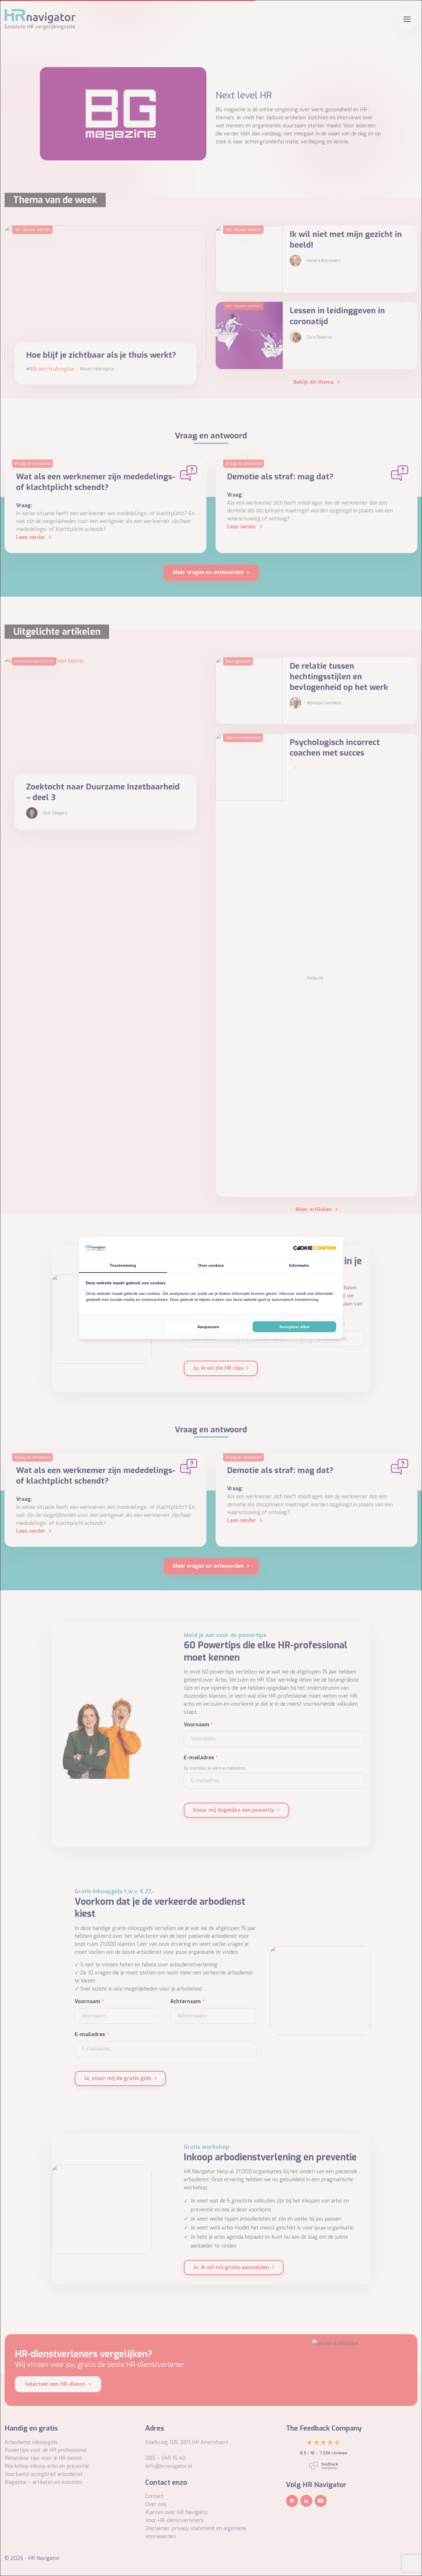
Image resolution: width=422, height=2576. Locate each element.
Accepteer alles (294, 1327)
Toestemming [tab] (123, 1265)
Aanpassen (208, 1327)
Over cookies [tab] (211, 1265)
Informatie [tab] (299, 1265)
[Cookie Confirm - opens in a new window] (315, 1248)
